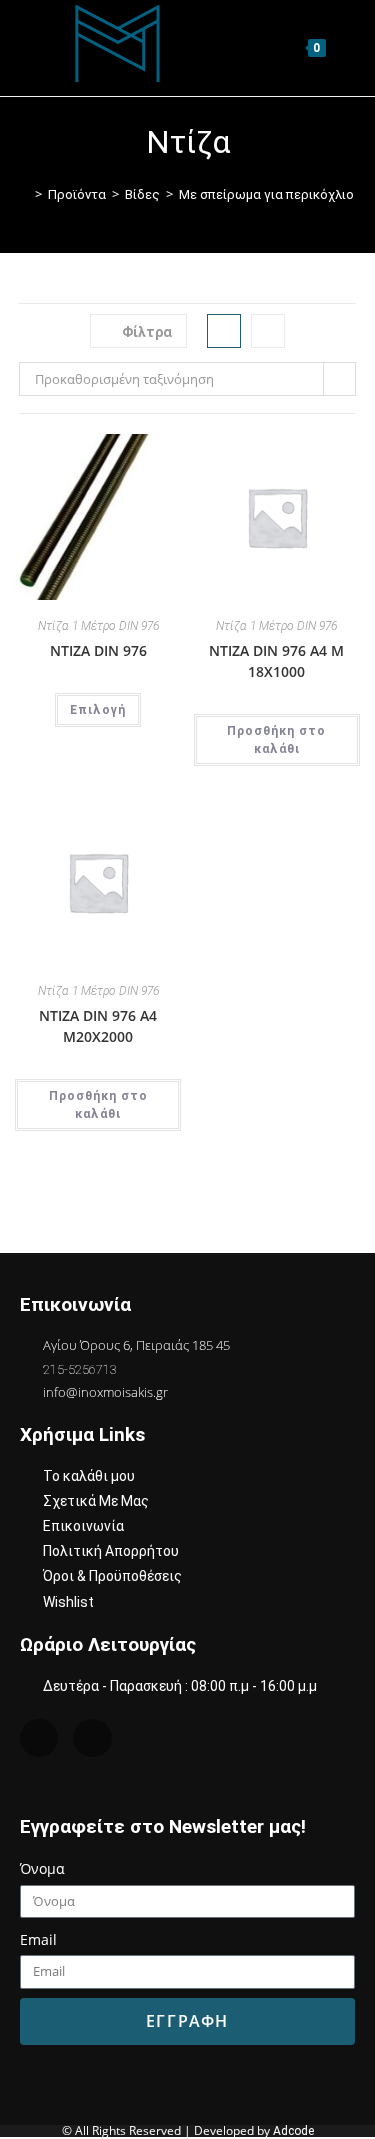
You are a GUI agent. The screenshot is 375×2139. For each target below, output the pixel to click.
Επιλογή (98, 710)
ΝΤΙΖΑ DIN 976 (98, 650)
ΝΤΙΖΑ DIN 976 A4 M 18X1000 (276, 661)
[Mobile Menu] (343, 47)
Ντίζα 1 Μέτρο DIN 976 (98, 626)
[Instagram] (39, 1738)
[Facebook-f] (92, 1738)
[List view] (268, 331)
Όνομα (42, 1868)
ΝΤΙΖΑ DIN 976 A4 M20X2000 (98, 1026)
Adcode (293, 2131)
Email (38, 1939)
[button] (117, 457)
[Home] (24, 194)
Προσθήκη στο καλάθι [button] (276, 740)
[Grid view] (224, 331)
